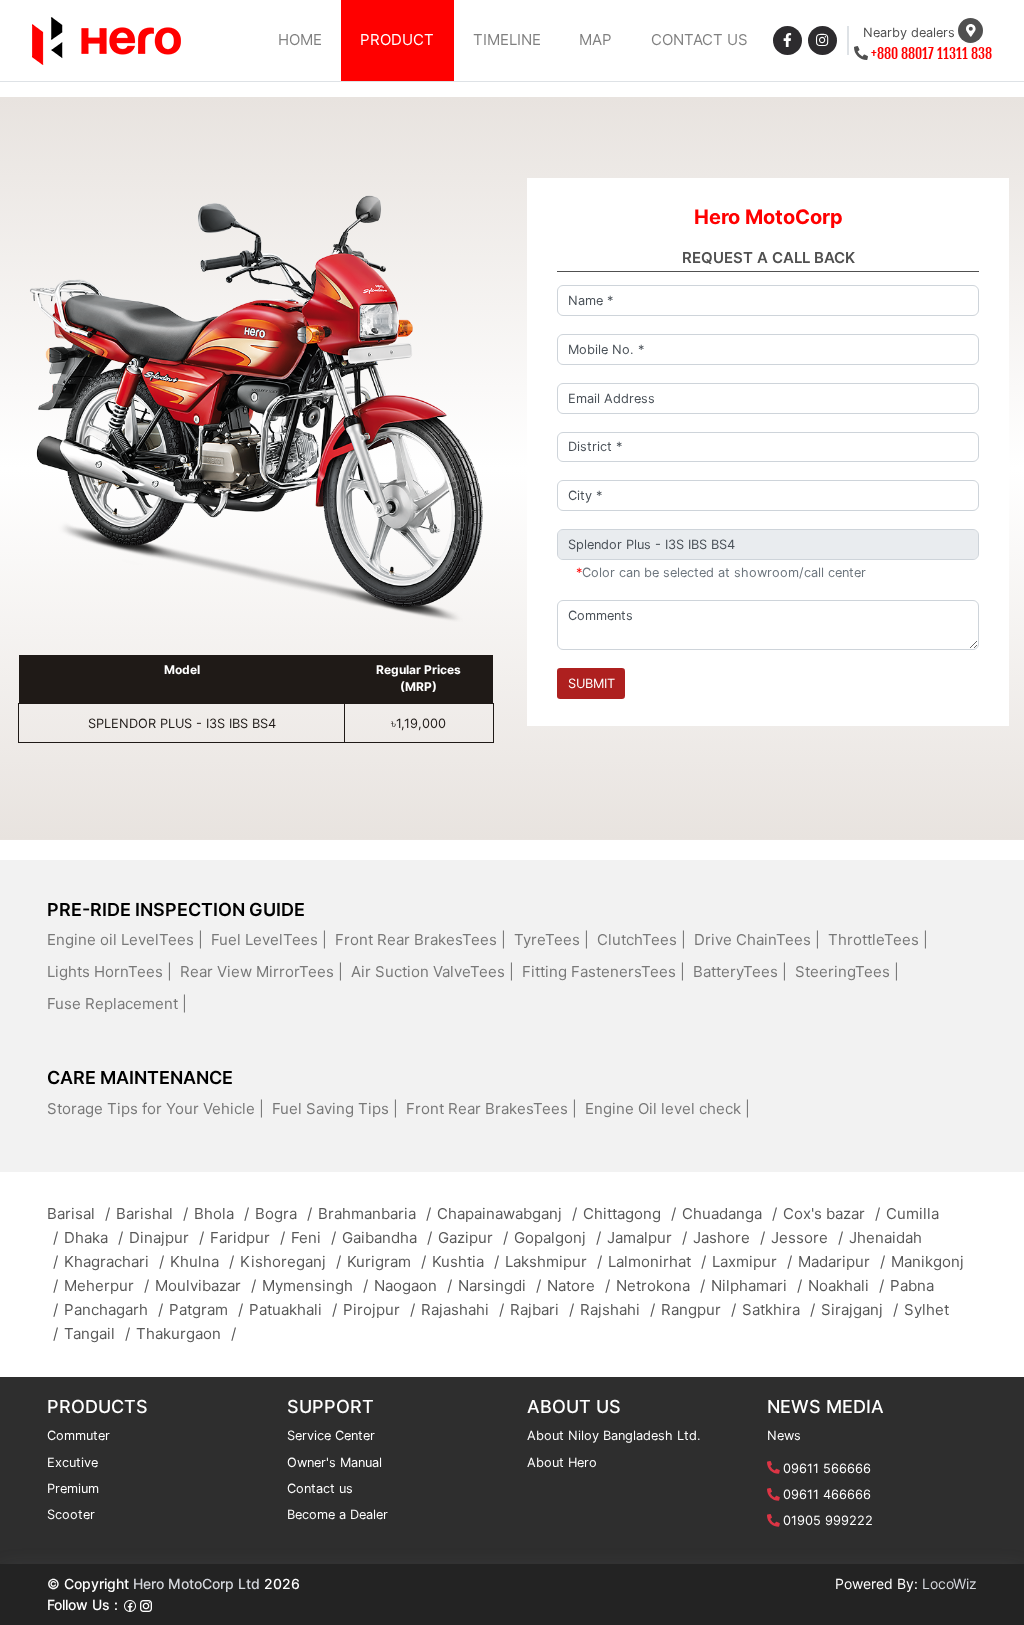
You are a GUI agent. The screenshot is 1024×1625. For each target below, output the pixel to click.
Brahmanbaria (374, 1213)
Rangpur (698, 1309)
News (784, 1435)
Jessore (807, 1237)
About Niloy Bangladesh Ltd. (614, 1435)
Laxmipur (752, 1261)
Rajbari (542, 1309)
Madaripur (841, 1261)
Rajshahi (617, 1309)
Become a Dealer (337, 1514)
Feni (313, 1237)
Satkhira (778, 1309)
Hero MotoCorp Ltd (196, 1583)
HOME (300, 39)
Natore (578, 1285)
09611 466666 (827, 1494)
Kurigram (386, 1261)
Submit (591, 683)
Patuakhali (293, 1309)
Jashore (729, 1237)
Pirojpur (379, 1309)
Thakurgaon (186, 1333)
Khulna (202, 1261)
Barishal (152, 1213)
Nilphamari (756, 1285)
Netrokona (660, 1285)
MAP (595, 39)
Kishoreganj (290, 1261)
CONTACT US (699, 39)
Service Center (331, 1435)
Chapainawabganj (507, 1213)
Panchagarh (113, 1309)
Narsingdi (499, 1285)
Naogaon (413, 1285)
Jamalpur (647, 1237)
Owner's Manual (334, 1462)
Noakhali (846, 1285)
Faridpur (247, 1237)
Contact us (320, 1488)
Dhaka (93, 1237)
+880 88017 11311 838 (931, 53)
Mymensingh (315, 1285)
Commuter (78, 1435)
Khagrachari (114, 1261)
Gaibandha (387, 1237)
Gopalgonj (557, 1237)
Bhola (221, 1213)
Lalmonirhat (657, 1261)
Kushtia (465, 1261)
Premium (73, 1488)
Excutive (72, 1462)
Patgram (206, 1309)
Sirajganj (859, 1309)
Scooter (71, 1514)
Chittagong (629, 1213)
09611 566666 (827, 1468)
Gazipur (473, 1237)
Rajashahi (462, 1309)
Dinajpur (166, 1237)
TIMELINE (507, 39)
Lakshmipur (553, 1261)
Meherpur (106, 1285)
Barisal (78, 1213)
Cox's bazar (831, 1213)
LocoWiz (949, 1583)
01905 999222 (828, 1520)
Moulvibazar (205, 1285)
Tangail (97, 1333)
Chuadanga (729, 1213)
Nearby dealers (909, 32)
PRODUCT (397, 39)
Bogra (283, 1213)
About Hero (562, 1462)
